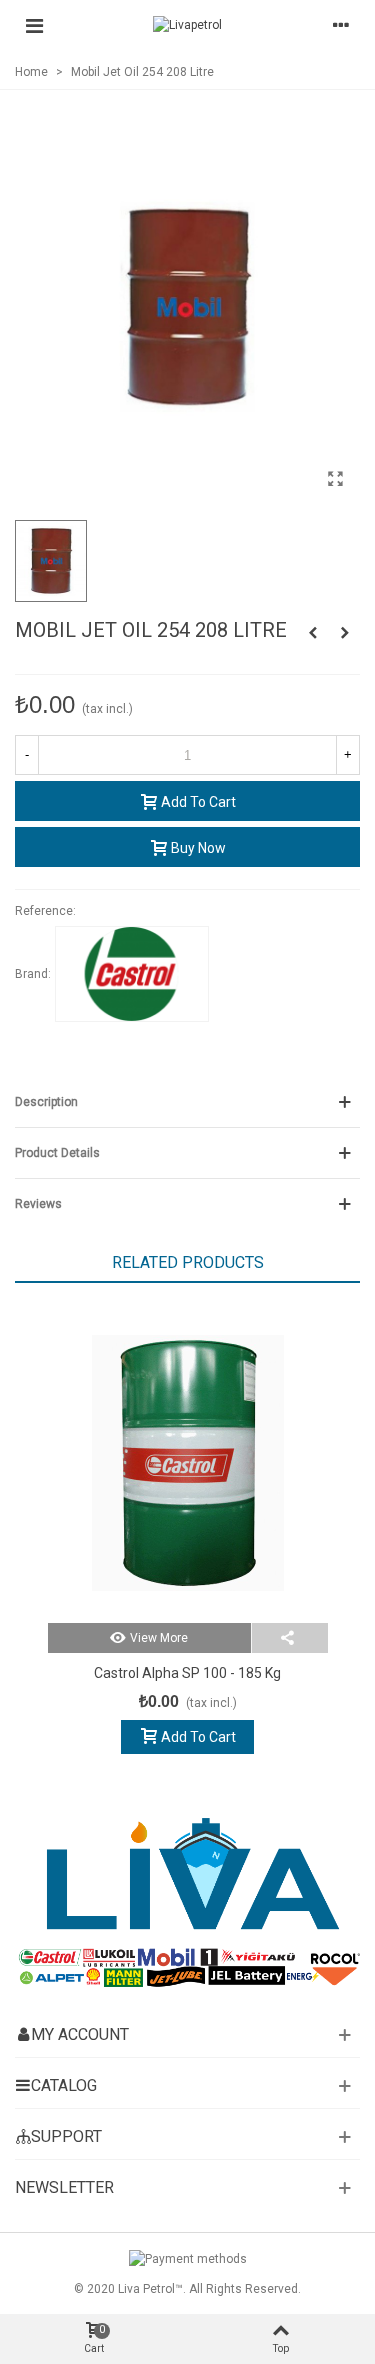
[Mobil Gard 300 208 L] (313, 633)
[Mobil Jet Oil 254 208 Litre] (335, 479)
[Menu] (34, 25)
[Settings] (341, 25)
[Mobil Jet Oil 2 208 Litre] (345, 633)
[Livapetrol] (187, 25)
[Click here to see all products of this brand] (132, 974)
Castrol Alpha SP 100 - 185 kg (187, 1673)
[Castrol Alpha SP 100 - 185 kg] (188, 1463)
